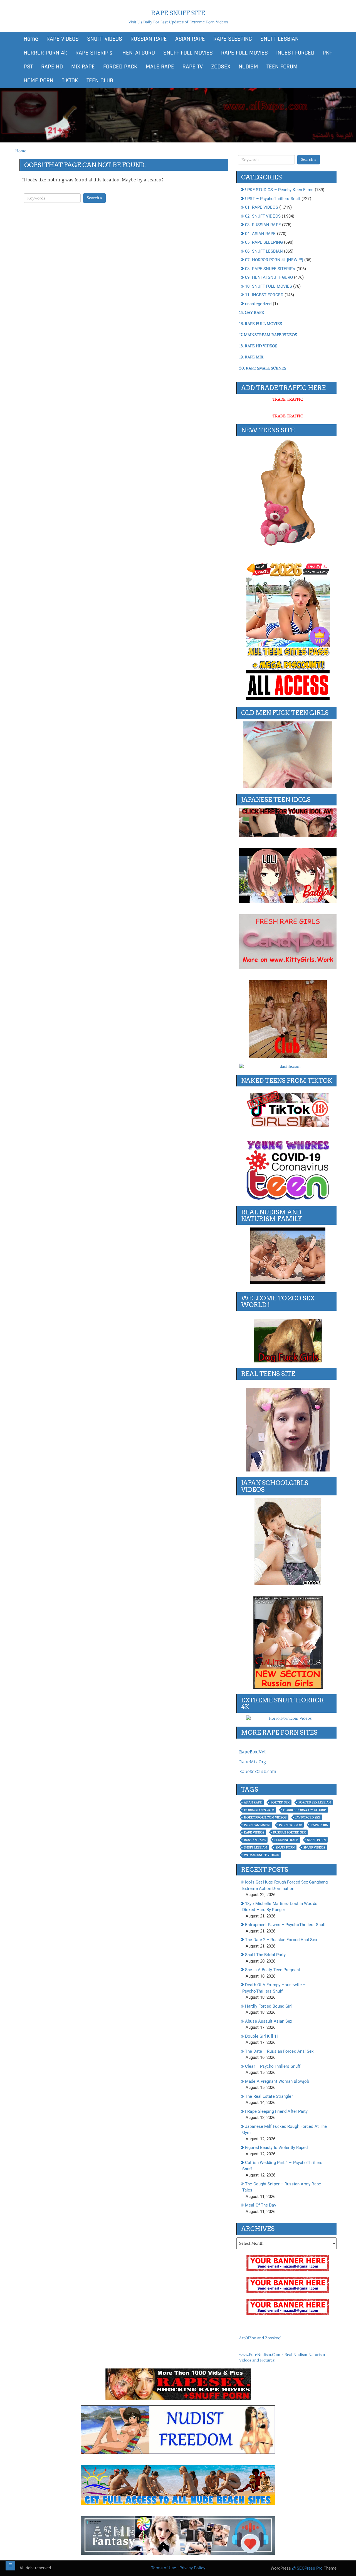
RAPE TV (193, 67)
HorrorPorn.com (259, 1810)
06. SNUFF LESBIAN (264, 251)
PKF (327, 53)
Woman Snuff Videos (261, 1855)
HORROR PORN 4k (45, 53)
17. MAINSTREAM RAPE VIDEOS (268, 335)
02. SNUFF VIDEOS (263, 216)
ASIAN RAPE (190, 39)
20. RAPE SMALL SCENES (263, 368)
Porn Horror (290, 1825)
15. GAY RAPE (252, 312)
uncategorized (258, 304)
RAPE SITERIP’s (94, 53)
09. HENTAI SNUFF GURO (269, 277)
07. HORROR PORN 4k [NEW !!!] (274, 260)
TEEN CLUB (100, 81)
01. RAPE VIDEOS (262, 207)
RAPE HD (52, 67)
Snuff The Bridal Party (265, 1955)
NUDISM (248, 67)
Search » (94, 198)
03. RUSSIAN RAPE (263, 225)
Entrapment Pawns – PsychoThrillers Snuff (285, 1925)
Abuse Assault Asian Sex (269, 2021)
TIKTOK (70, 81)
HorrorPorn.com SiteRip (305, 1810)
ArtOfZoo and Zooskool (260, 2338)
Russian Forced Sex (289, 1832)
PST (28, 67)
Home (31, 39)
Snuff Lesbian (255, 1847)
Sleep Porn (316, 1840)
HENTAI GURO (138, 53)
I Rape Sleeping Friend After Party (276, 2111)
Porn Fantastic (257, 1825)
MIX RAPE (83, 67)
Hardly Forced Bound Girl (268, 2006)
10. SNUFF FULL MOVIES (269, 286)
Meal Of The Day (261, 2205)
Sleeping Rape (286, 1840)
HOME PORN (39, 81)
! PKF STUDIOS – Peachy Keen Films (279, 190)
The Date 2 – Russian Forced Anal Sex (281, 1940)
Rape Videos (254, 1832)
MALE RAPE (160, 67)
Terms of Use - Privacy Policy (178, 2568)
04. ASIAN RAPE (260, 234)
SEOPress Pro (309, 2568)
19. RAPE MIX (251, 357)
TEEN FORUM (282, 67)
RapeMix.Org (253, 1762)
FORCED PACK (120, 67)
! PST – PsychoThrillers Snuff (273, 199)
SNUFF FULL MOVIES (188, 53)
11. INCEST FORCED (264, 295)
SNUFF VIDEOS (105, 39)
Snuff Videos (314, 1847)
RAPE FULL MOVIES (244, 53)
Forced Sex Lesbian (315, 1802)
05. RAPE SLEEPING (264, 242)
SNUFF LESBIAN (280, 39)
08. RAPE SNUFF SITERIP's (270, 269)
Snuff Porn (285, 1847)
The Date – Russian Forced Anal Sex (279, 2051)
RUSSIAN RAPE (149, 39)
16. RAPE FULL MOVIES (261, 324)
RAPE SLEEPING (233, 39)
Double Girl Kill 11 (262, 2036)
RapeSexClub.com (258, 1772)
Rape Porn (319, 1825)
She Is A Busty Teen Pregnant (273, 1970)
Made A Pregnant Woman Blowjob (277, 2081)
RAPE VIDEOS (63, 39)
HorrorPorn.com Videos (265, 1817)
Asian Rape (253, 1802)
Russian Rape (255, 1840)
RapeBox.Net (252, 1752)
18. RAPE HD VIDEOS (258, 346)
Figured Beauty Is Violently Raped (276, 2148)
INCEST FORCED (295, 53)
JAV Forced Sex (308, 1817)
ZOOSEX (221, 67)
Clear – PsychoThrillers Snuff (273, 2066)
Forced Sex (280, 1802)
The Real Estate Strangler (269, 2096)
